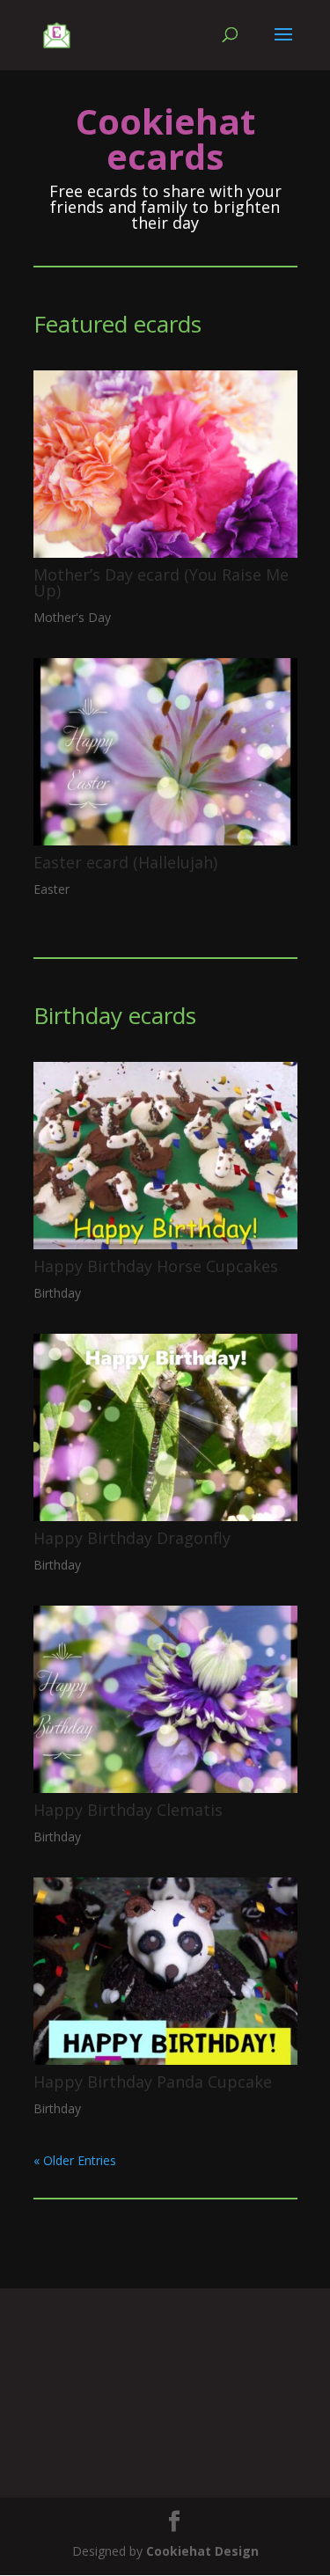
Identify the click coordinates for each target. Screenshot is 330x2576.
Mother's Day (72, 617)
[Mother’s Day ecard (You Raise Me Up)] (165, 464)
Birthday (57, 1293)
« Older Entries (75, 2160)
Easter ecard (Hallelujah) (125, 862)
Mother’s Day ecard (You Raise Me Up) (161, 582)
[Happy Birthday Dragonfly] (165, 1427)
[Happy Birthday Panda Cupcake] (165, 1971)
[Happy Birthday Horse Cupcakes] (165, 1156)
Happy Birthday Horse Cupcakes (156, 1266)
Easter (51, 889)
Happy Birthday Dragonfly (132, 1538)
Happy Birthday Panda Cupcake (153, 2082)
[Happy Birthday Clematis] (165, 1699)
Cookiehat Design (202, 2551)
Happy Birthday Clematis (128, 1810)
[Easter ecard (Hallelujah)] (165, 752)
